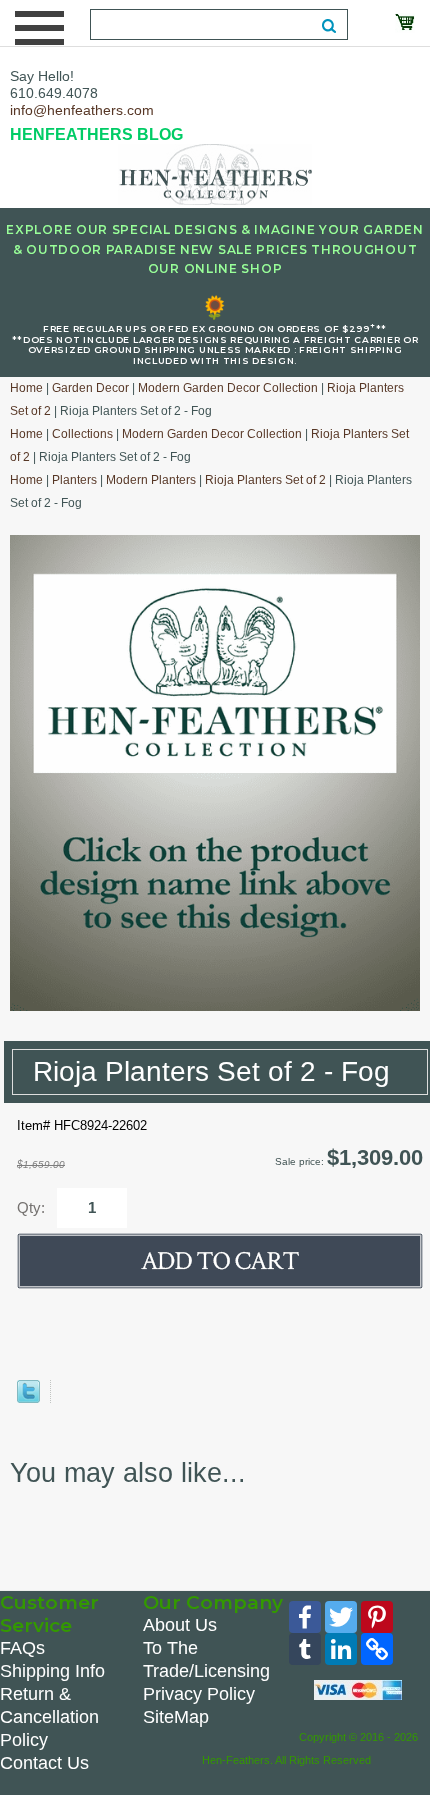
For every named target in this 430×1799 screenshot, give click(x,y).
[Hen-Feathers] (215, 173)
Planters (74, 480)
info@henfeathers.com (82, 110)
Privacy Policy (199, 1694)
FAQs (22, 1648)
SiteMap (176, 1717)
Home (26, 388)
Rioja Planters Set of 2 (265, 480)
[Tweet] (28, 1398)
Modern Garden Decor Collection (228, 388)
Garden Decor (90, 388)
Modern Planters (151, 480)
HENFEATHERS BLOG (96, 134)
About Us (180, 1625)
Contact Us (44, 1763)
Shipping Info (52, 1671)
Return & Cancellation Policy (49, 1717)
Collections (82, 434)
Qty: (31, 1207)
